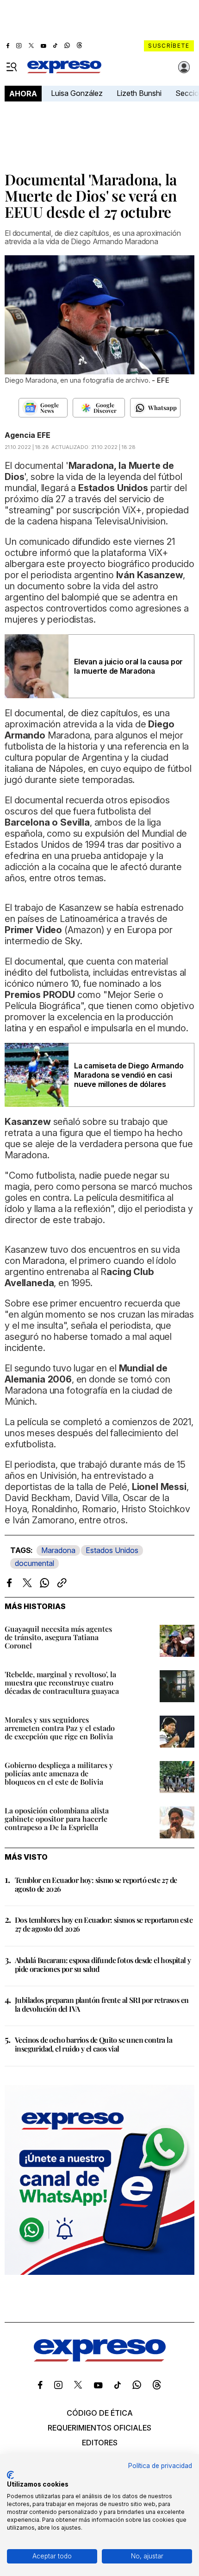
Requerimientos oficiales (99, 2428)
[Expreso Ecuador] (100, 2359)
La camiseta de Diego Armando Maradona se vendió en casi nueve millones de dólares (129, 1075)
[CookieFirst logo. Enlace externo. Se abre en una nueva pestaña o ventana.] (10, 2475)
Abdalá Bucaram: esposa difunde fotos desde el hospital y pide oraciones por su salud (103, 1964)
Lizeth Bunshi (139, 93)
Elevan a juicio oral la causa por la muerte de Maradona (128, 666)
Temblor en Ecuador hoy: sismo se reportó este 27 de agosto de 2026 (96, 1884)
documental (34, 1563)
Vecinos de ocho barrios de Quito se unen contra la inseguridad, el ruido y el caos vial (93, 2044)
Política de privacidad (160, 2466)
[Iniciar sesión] (184, 67)
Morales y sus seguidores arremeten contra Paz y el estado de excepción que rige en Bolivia (60, 1728)
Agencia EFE (28, 435)
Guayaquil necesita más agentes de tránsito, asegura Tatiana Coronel (58, 1637)
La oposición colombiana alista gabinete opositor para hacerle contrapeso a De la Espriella (57, 1819)
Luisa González (77, 93)
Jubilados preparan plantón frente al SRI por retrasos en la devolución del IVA (102, 2004)
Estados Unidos (112, 1550)
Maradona (58, 1550)
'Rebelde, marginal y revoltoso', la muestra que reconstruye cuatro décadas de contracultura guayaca (62, 1683)
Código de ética (100, 2413)
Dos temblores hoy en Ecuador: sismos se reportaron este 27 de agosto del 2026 (104, 1924)
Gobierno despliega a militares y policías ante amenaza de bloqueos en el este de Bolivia (59, 1773)
